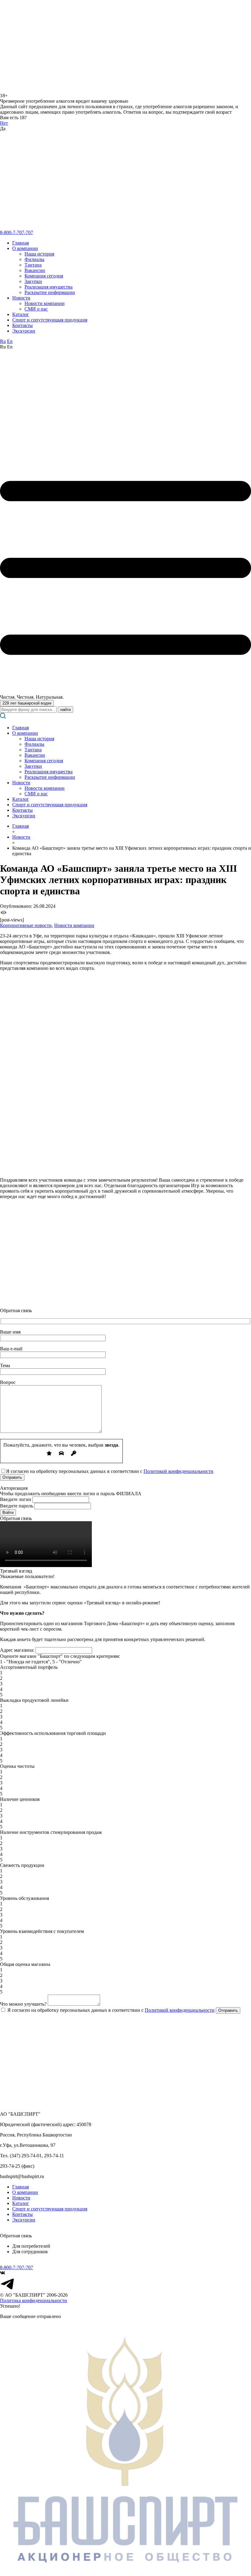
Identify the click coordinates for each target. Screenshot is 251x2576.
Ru (3, 341)
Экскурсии (24, 331)
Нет (4, 123)
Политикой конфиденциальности (178, 1471)
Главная (21, 243)
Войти (8, 1512)
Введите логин (16, 1499)
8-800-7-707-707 (17, 232)
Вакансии (35, 270)
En (10, 341)
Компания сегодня (44, 276)
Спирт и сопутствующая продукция (50, 320)
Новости (21, 298)
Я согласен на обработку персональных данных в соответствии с (110, 2010)
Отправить (228, 2010)
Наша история (39, 254)
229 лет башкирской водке (27, 703)
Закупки (33, 281)
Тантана (33, 265)
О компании (25, 248)
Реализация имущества (49, 287)
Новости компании (45, 303)
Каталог (21, 314)
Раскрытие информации (50, 292)
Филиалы (34, 259)
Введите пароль (17, 1506)
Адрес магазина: (17, 1650)
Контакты (22, 325)
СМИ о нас (36, 309)
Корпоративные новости (26, 925)
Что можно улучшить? (23, 2004)
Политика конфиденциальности (34, 2300)
